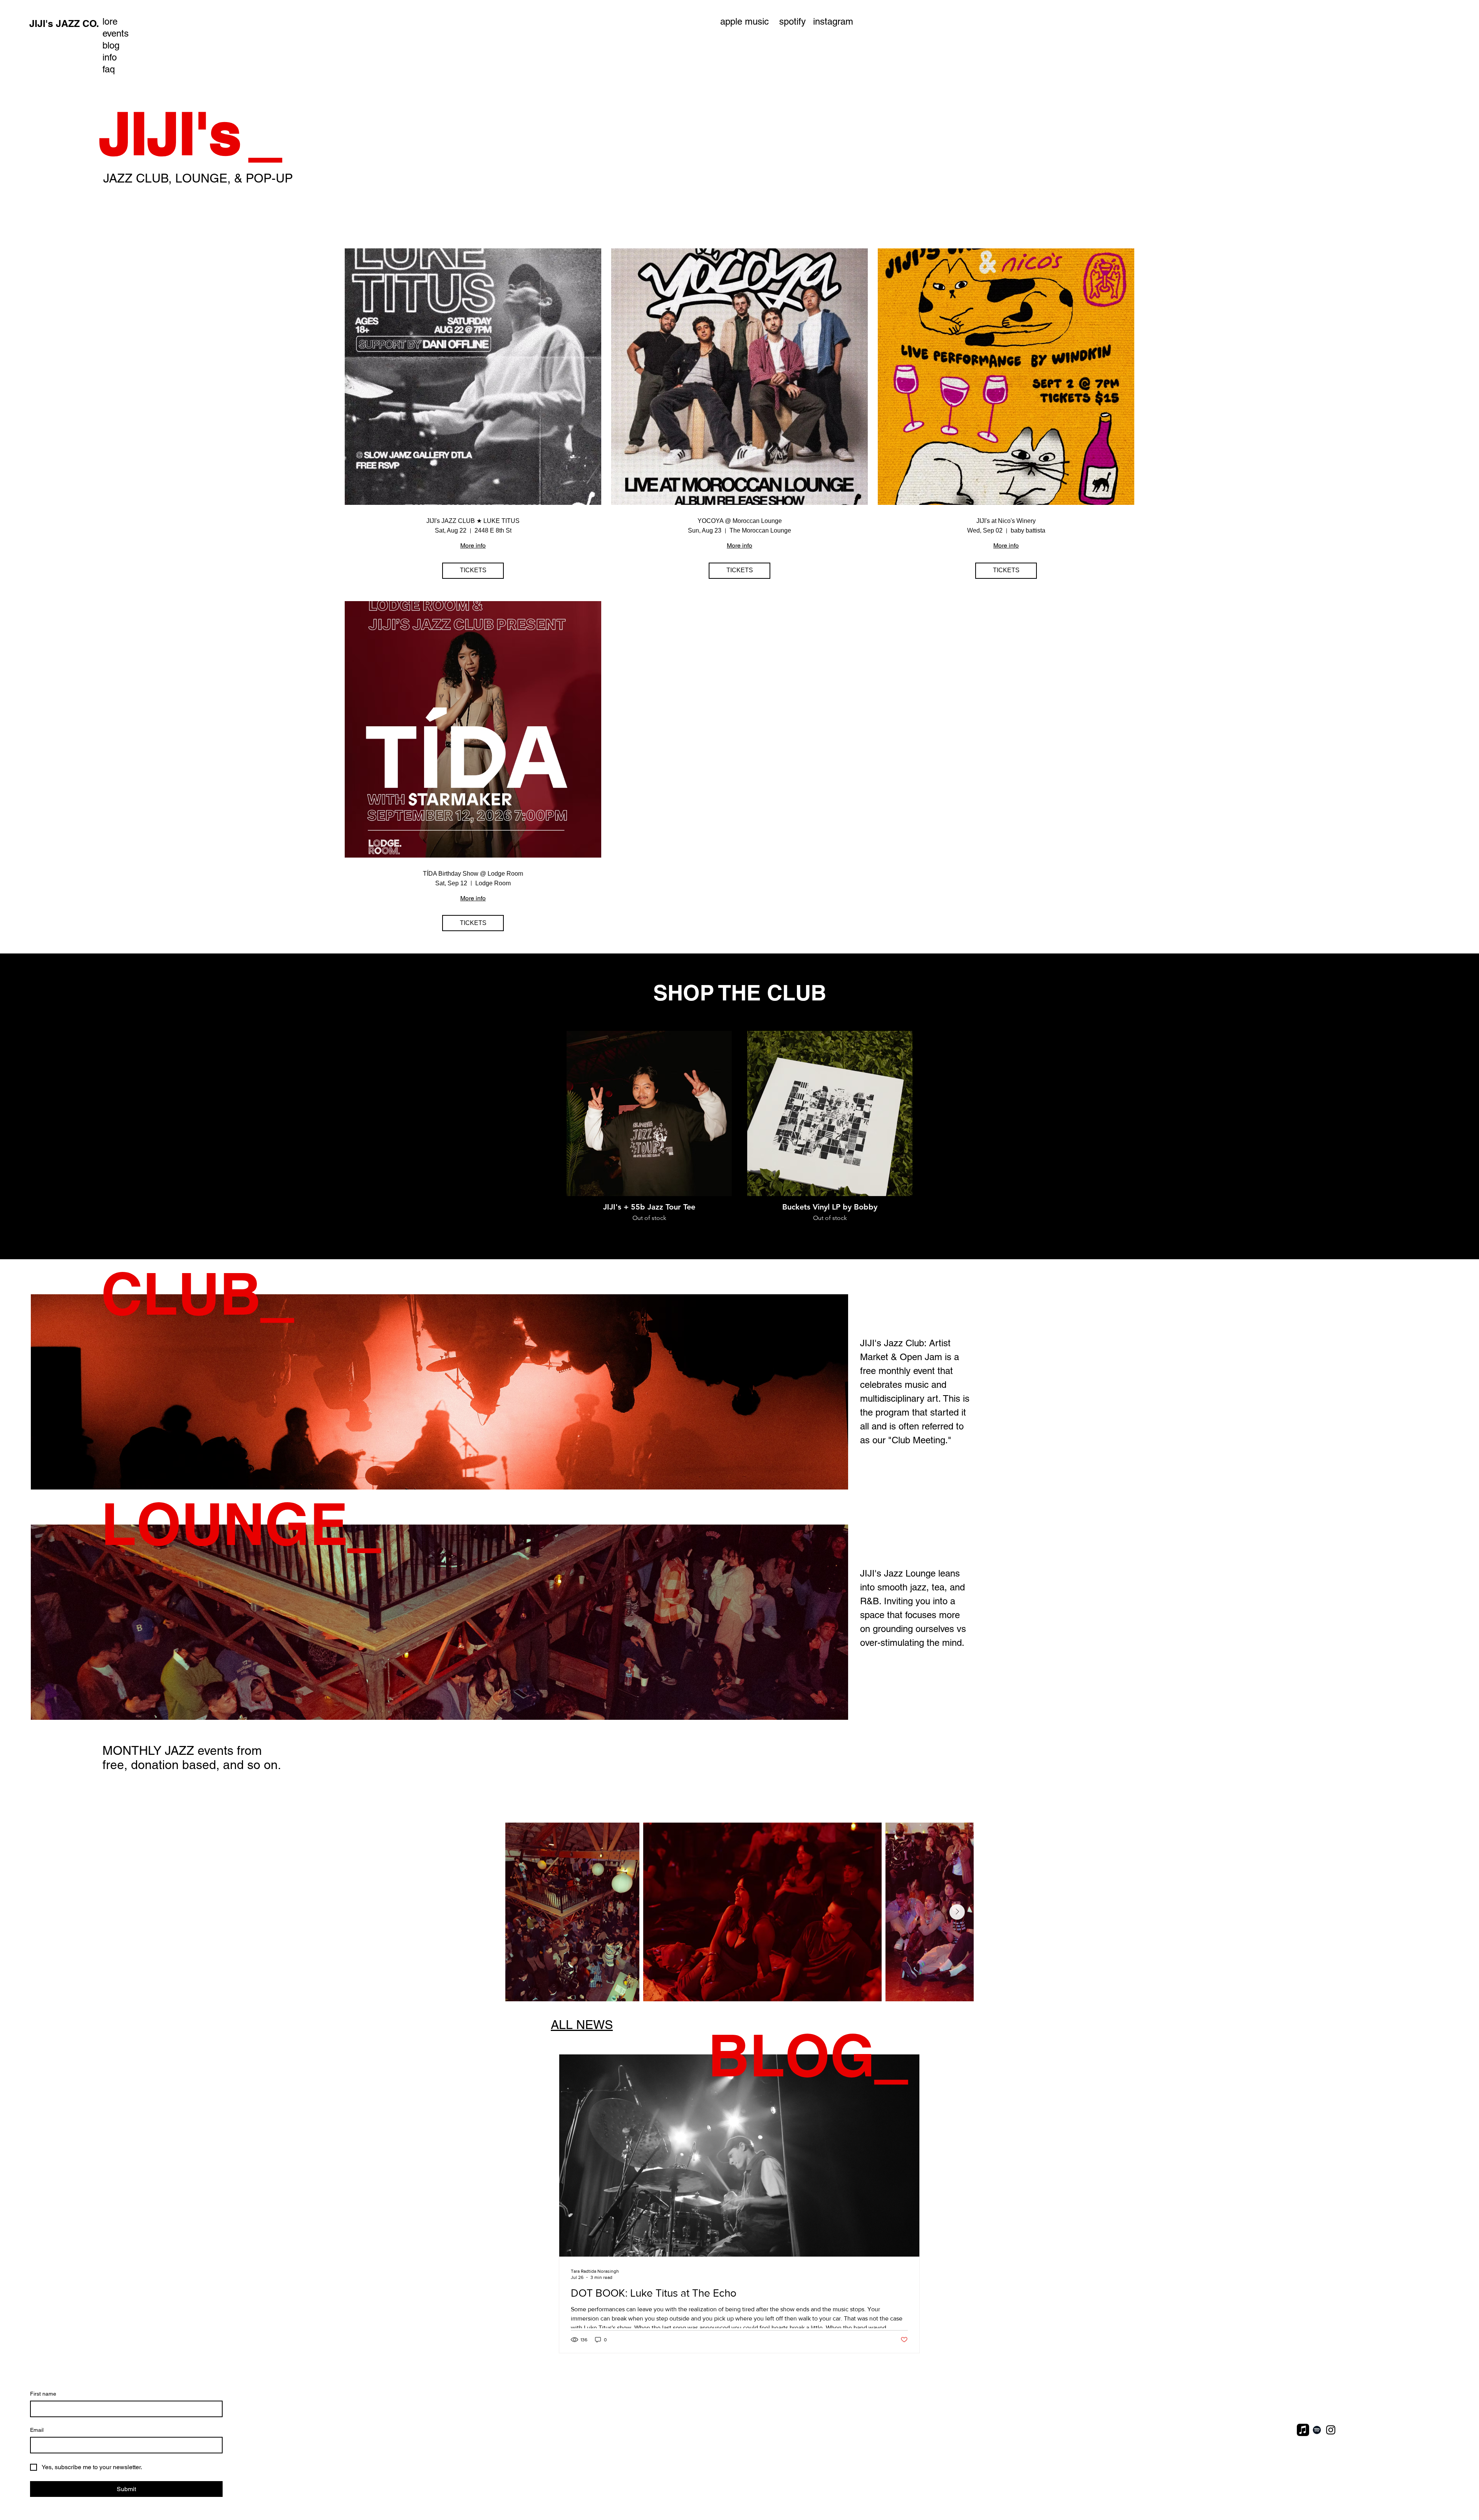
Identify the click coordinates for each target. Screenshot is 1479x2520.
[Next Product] (924, 1113)
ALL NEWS (582, 2025)
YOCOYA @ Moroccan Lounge (740, 521)
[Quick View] (649, 1113)
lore (110, 21)
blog (111, 45)
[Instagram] (1331, 2430)
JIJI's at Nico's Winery (1006, 521)
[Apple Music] (1303, 2430)
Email (37, 2430)
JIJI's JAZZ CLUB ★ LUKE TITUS (473, 521)
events (116, 33)
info (110, 57)
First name (43, 2394)
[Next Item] (957, 1912)
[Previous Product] (555, 1113)
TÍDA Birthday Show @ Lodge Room (473, 874)
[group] (739, 1132)
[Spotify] (1317, 2430)
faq (109, 69)
